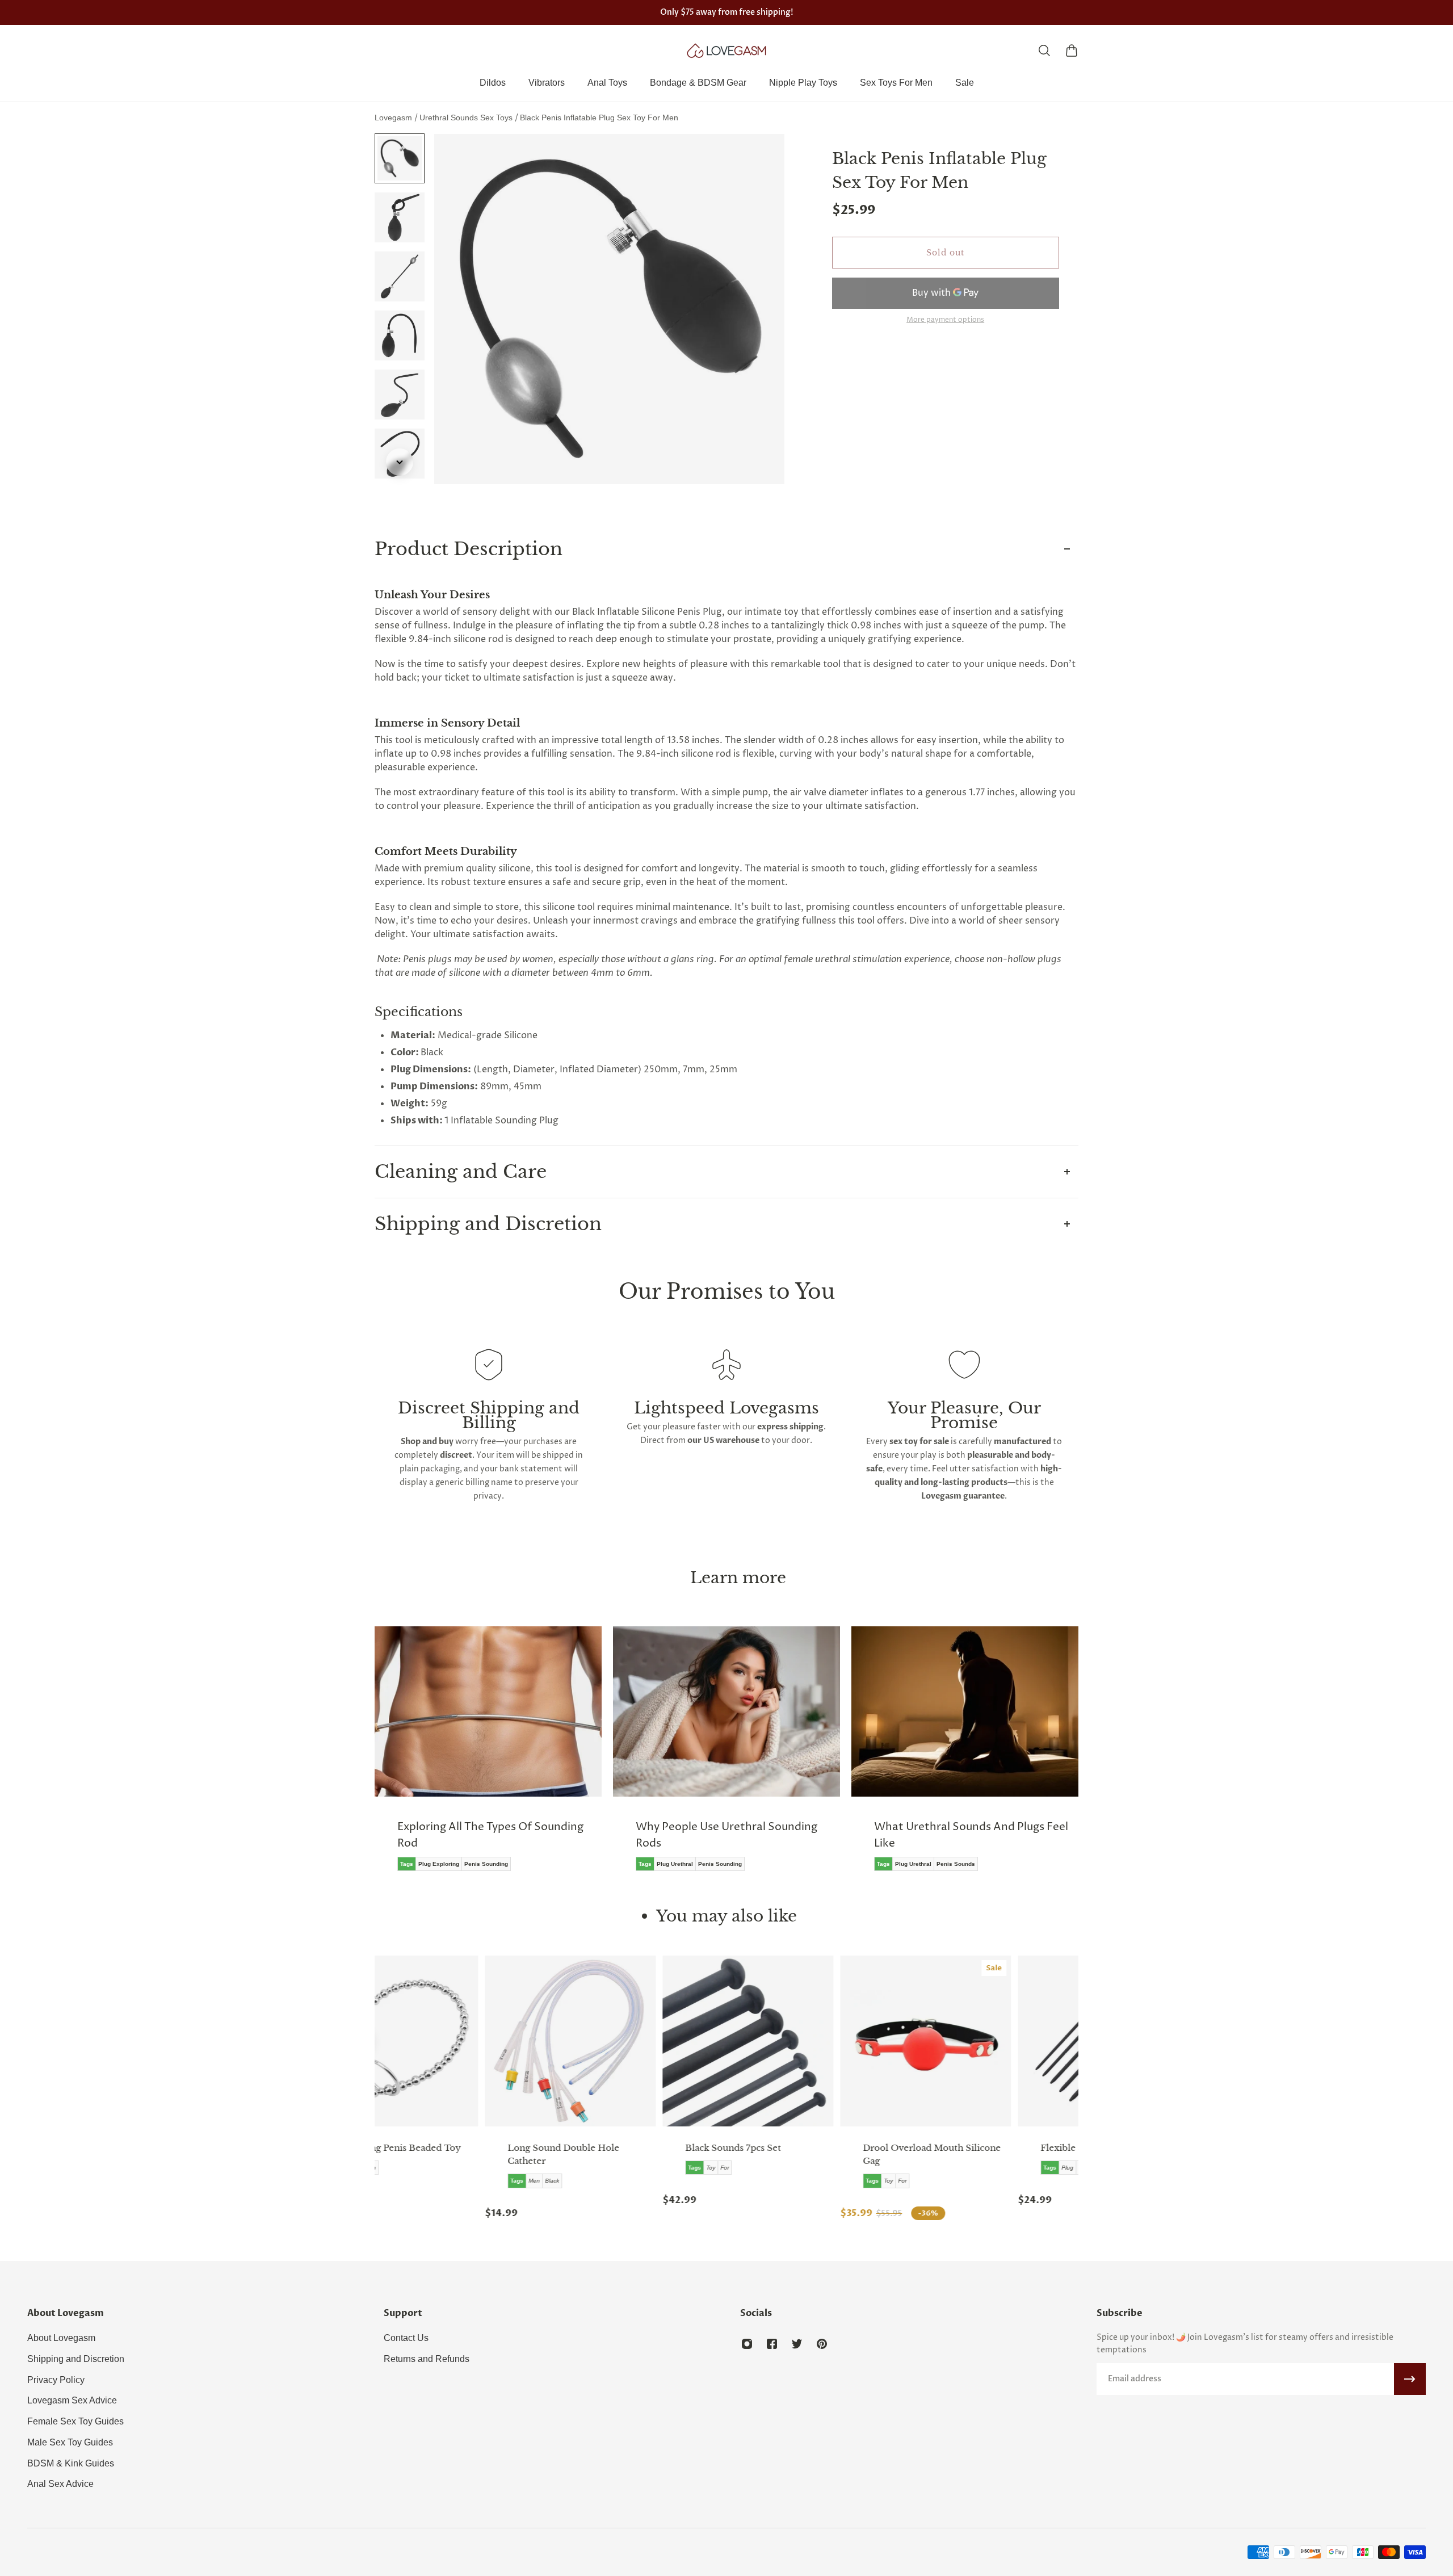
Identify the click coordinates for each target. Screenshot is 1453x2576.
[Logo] (726, 51)
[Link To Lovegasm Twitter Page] (797, 2344)
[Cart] (1072, 51)
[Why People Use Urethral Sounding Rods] (597, 1757)
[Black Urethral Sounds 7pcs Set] (541, 2041)
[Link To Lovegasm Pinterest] (822, 2344)
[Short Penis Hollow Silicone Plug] (1074, 2041)
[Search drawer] (1044, 51)
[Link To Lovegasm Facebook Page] (772, 2344)
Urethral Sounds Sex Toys (467, 118)
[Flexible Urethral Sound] (896, 2041)
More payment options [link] (945, 320)
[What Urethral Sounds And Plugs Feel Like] (835, 1757)
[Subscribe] (1410, 2379)
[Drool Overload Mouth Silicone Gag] (718, 2041)
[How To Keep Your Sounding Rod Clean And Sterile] (1073, 1757)
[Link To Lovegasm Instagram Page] (747, 2344)
